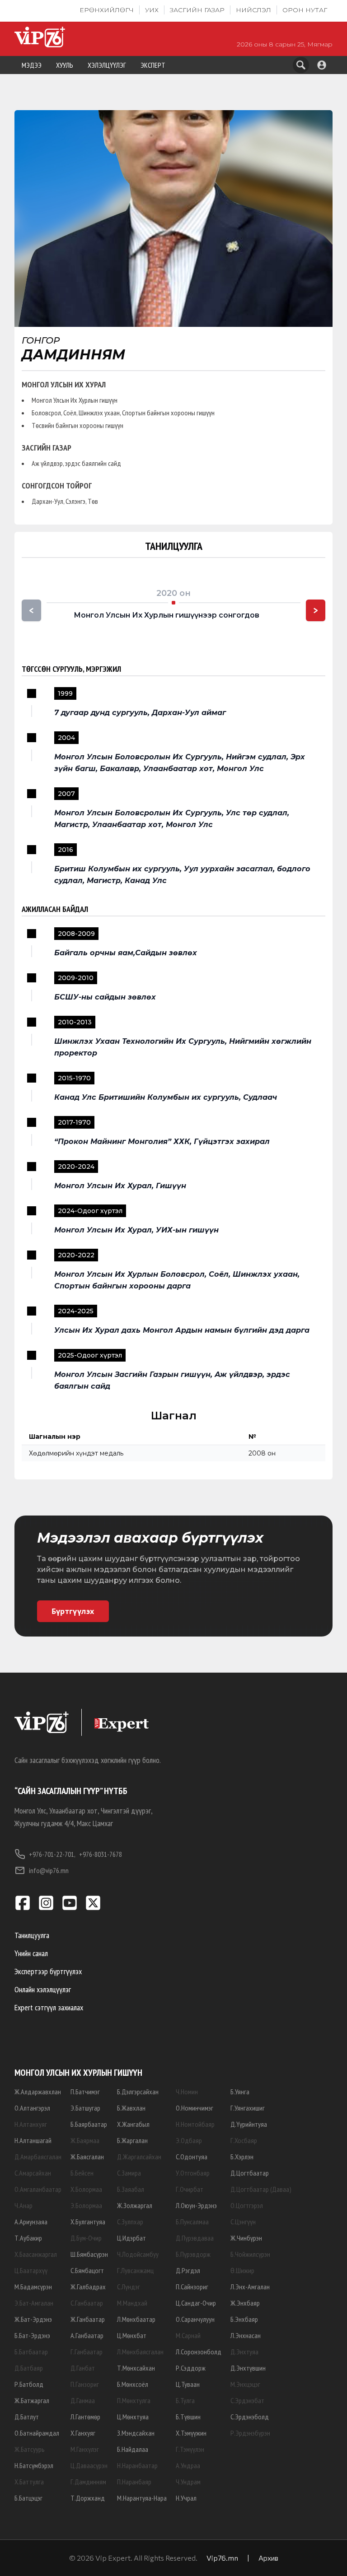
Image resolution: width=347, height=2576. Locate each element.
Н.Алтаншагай (33, 2140)
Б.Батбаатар (31, 2352)
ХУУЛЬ (65, 65)
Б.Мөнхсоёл (133, 2384)
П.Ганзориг (85, 2384)
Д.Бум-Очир (86, 2238)
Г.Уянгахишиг (248, 2108)
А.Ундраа (188, 2465)
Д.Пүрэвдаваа (195, 2238)
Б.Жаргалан (132, 2140)
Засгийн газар (197, 10)
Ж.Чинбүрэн (246, 2238)
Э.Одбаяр (189, 2140)
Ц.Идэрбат (131, 2238)
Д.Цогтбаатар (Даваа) (261, 2189)
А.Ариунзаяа (31, 2222)
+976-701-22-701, (52, 1854)
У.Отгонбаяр (193, 2173)
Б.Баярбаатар (89, 2124)
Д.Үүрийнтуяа (249, 2124)
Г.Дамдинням (88, 2482)
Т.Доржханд (88, 2498)
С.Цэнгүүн (243, 2222)
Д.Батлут (27, 2417)
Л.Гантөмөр (85, 2417)
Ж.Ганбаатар (88, 2319)
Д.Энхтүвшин (248, 2368)
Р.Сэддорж (191, 2368)
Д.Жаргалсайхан (139, 2157)
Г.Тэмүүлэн (190, 2449)
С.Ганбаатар (87, 2303)
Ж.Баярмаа (85, 2140)
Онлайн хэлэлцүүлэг (43, 1989)
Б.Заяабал (131, 2189)
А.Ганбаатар (87, 2335)
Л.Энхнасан (246, 2335)
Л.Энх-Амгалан (250, 2287)
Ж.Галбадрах (88, 2287)
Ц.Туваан (188, 2384)
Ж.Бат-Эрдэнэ (33, 2319)
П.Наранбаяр (134, 2482)
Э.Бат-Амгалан (34, 2303)
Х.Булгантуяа (88, 2222)
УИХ (152, 10)
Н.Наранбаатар (137, 2465)
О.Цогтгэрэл (247, 2205)
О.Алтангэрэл (32, 2108)
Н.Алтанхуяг (31, 2124)
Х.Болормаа (86, 2189)
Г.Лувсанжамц (135, 2270)
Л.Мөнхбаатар (136, 2319)
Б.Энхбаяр (244, 2319)
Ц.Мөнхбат (132, 2335)
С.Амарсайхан (33, 2173)
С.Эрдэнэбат (247, 2400)
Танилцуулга (32, 1935)
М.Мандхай (132, 2303)
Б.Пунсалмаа (192, 2222)
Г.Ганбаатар (87, 2352)
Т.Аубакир (28, 2238)
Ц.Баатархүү (31, 2270)
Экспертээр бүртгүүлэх (48, 1971)
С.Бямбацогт (87, 2270)
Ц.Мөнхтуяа (133, 2417)
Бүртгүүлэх (73, 1611)
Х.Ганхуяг (83, 2433)
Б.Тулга (185, 2400)
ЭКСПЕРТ (153, 65)
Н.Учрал (186, 2498)
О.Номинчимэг (195, 2108)
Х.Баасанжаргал (36, 2254)
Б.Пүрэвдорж (193, 2254)
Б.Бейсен (82, 2173)
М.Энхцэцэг (245, 2384)
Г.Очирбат (190, 2189)
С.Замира (129, 2173)
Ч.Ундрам (188, 2482)
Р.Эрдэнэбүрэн (250, 2433)
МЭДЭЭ (32, 65)
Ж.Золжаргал (135, 2205)
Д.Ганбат (83, 2368)
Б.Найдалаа (133, 2449)
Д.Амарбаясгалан (38, 2157)
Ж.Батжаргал (32, 2400)
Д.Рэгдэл (188, 2270)
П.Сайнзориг (192, 2287)
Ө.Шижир (242, 2270)
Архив (268, 2558)
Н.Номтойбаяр (195, 2124)
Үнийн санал (31, 1953)
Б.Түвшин (188, 2417)
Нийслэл (253, 10)
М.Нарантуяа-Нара (142, 2498)
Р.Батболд (29, 2384)
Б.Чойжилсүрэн (250, 2254)
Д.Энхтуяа (244, 2352)
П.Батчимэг (85, 2092)
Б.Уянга (240, 2092)
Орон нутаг (305, 10)
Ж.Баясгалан (87, 2157)
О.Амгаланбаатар (38, 2189)
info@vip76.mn (49, 1870)
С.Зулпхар (130, 2222)
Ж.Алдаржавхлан (38, 2092)
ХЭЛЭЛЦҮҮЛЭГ (107, 65)
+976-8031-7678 (101, 1854)
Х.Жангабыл (133, 2124)
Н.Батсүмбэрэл (34, 2465)
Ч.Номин (187, 2092)
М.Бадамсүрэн (33, 2287)
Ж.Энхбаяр (245, 2303)
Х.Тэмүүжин (191, 2433)
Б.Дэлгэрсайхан (138, 2092)
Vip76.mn (222, 2558)
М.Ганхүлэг (85, 2449)
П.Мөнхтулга (134, 2400)
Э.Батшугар (85, 2108)
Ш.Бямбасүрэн (89, 2254)
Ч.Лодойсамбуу (138, 2254)
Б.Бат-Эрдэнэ (32, 2335)
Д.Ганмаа (83, 2400)
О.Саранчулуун (195, 2319)
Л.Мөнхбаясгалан (140, 2352)
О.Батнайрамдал (37, 2433)
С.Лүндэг (129, 2287)
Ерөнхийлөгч (107, 10)
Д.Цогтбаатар (250, 2173)
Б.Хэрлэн (242, 2157)
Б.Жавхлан (131, 2108)
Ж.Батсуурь (30, 2449)
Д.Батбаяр (29, 2368)
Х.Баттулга (29, 2482)
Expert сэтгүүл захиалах (49, 2007)
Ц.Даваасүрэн (89, 2465)
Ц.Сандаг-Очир (196, 2303)
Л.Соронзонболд (199, 2352)
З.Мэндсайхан (136, 2433)
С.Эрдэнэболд (250, 2417)
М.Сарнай (188, 2335)
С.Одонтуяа (192, 2157)
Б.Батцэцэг (28, 2498)
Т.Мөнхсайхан (136, 2368)
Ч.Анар (23, 2205)
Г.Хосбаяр (244, 2140)
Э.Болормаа (86, 2205)
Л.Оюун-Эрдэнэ (196, 2205)
